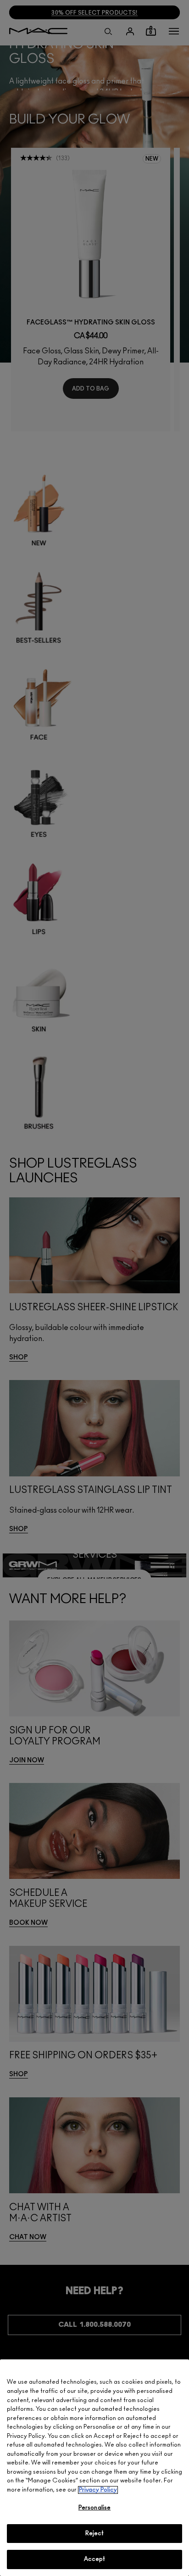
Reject (95, 2534)
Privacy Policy (98, 2490)
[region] (94, 2468)
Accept (95, 2559)
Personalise (94, 2508)
